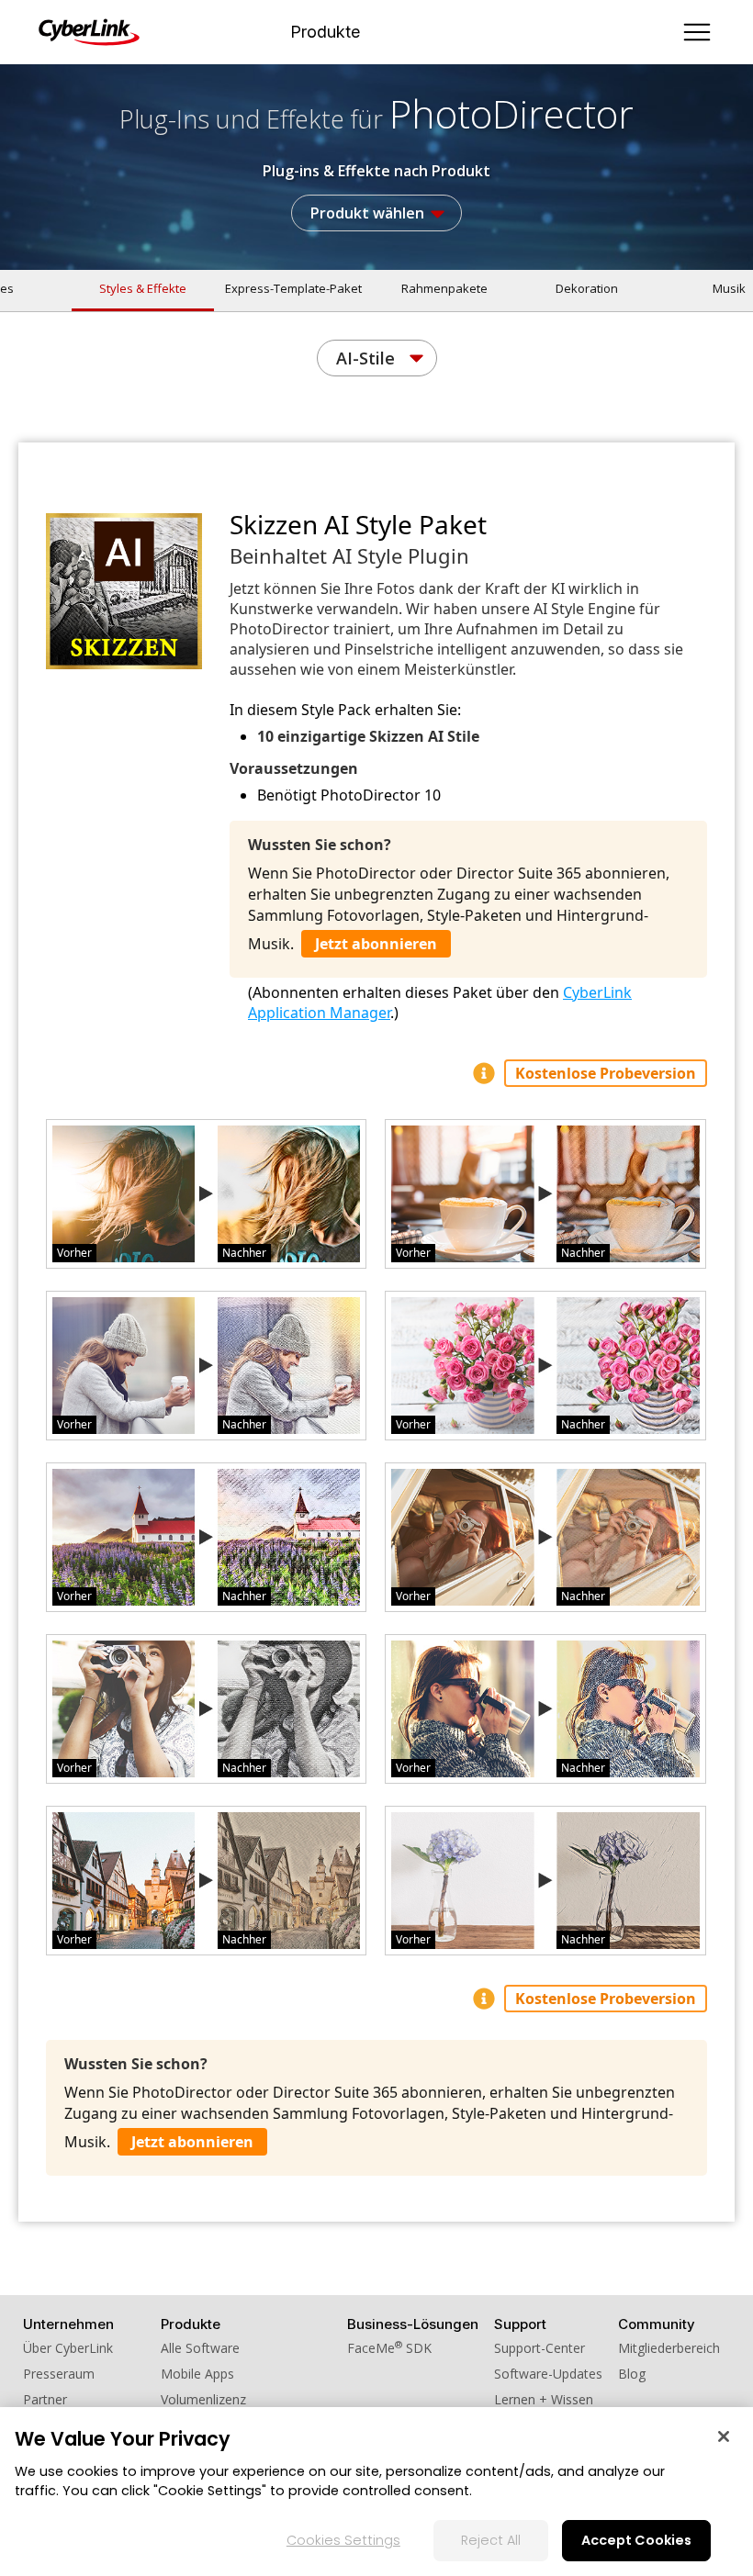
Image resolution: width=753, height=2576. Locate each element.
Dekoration (587, 288)
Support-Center (539, 2348)
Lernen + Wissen (544, 2399)
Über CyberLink (68, 2348)
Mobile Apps (197, 2374)
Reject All (491, 2540)
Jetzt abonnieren (376, 944)
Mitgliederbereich (669, 2348)
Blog (632, 2374)
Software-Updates (548, 2374)
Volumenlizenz (203, 2399)
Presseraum (59, 2374)
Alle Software (200, 2348)
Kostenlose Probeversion (606, 1073)
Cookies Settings (343, 2540)
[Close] (724, 2436)
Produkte (325, 32)
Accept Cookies (636, 2540)
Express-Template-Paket (293, 288)
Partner (45, 2399)
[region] (376, 2492)
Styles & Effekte (143, 288)
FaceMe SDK (389, 2348)
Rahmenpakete (444, 288)
